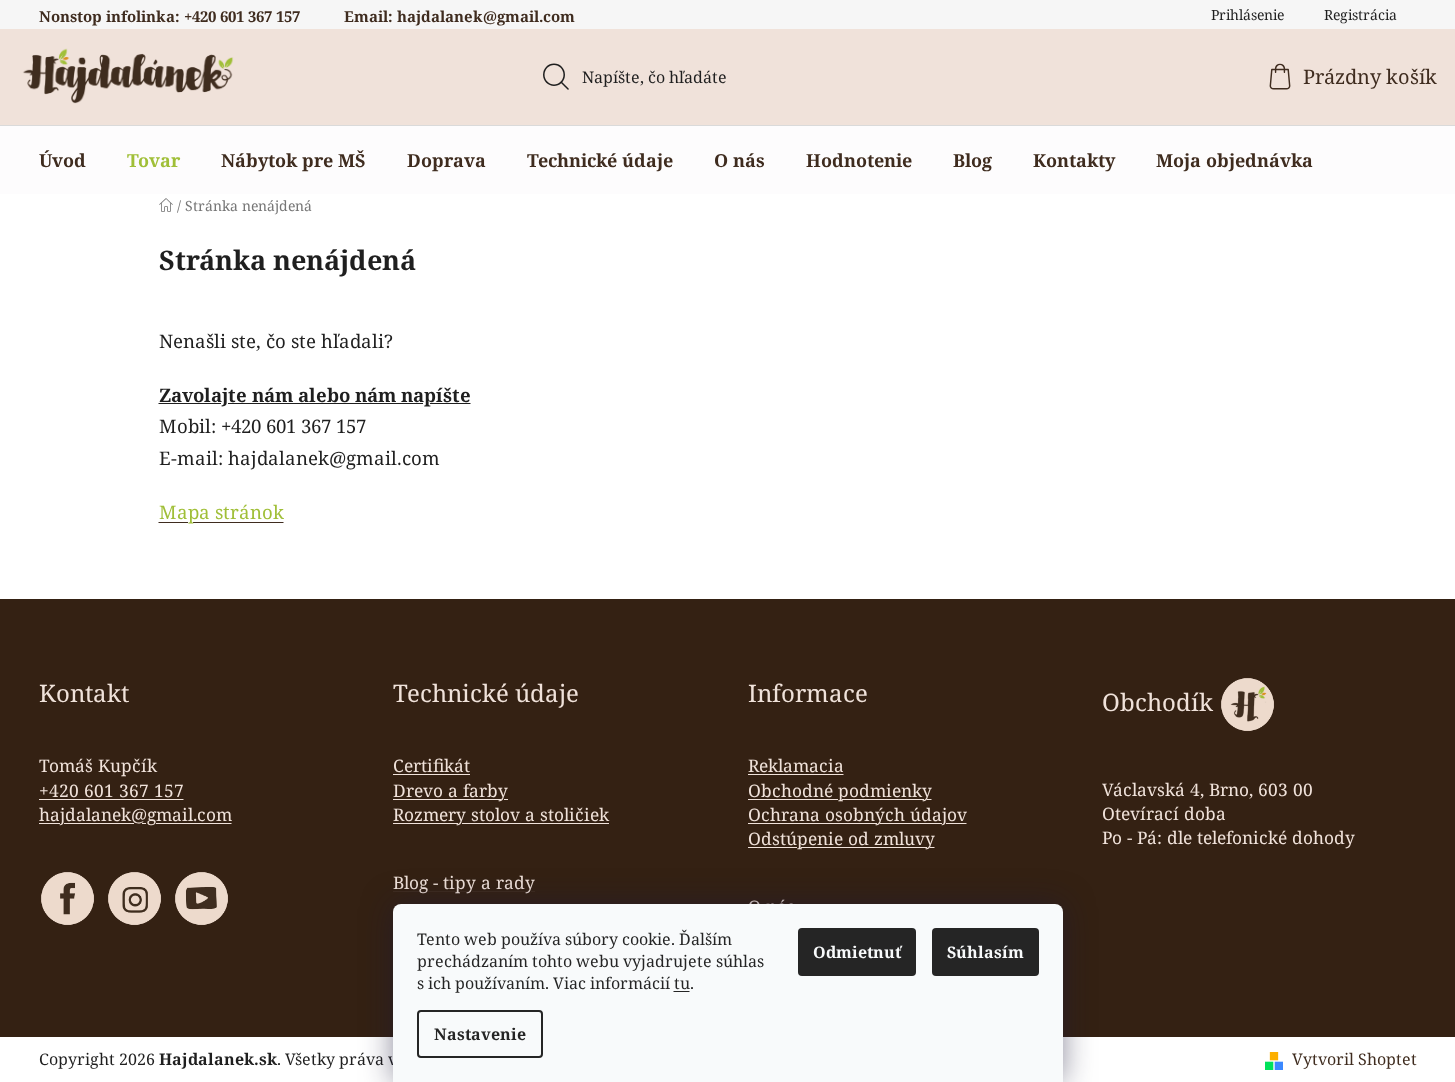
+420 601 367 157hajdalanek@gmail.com (135, 802)
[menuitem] (62, 160)
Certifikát (431, 765)
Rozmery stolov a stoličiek (501, 814)
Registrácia (1360, 14)
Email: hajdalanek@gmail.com (459, 16)
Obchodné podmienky (840, 790)
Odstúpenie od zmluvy (841, 838)
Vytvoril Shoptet (1354, 1059)
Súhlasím (985, 952)
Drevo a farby (450, 790)
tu (682, 983)
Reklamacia (796, 765)
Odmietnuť (857, 952)
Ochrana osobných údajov (857, 814)
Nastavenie (480, 1034)
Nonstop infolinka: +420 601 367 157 (169, 16)
